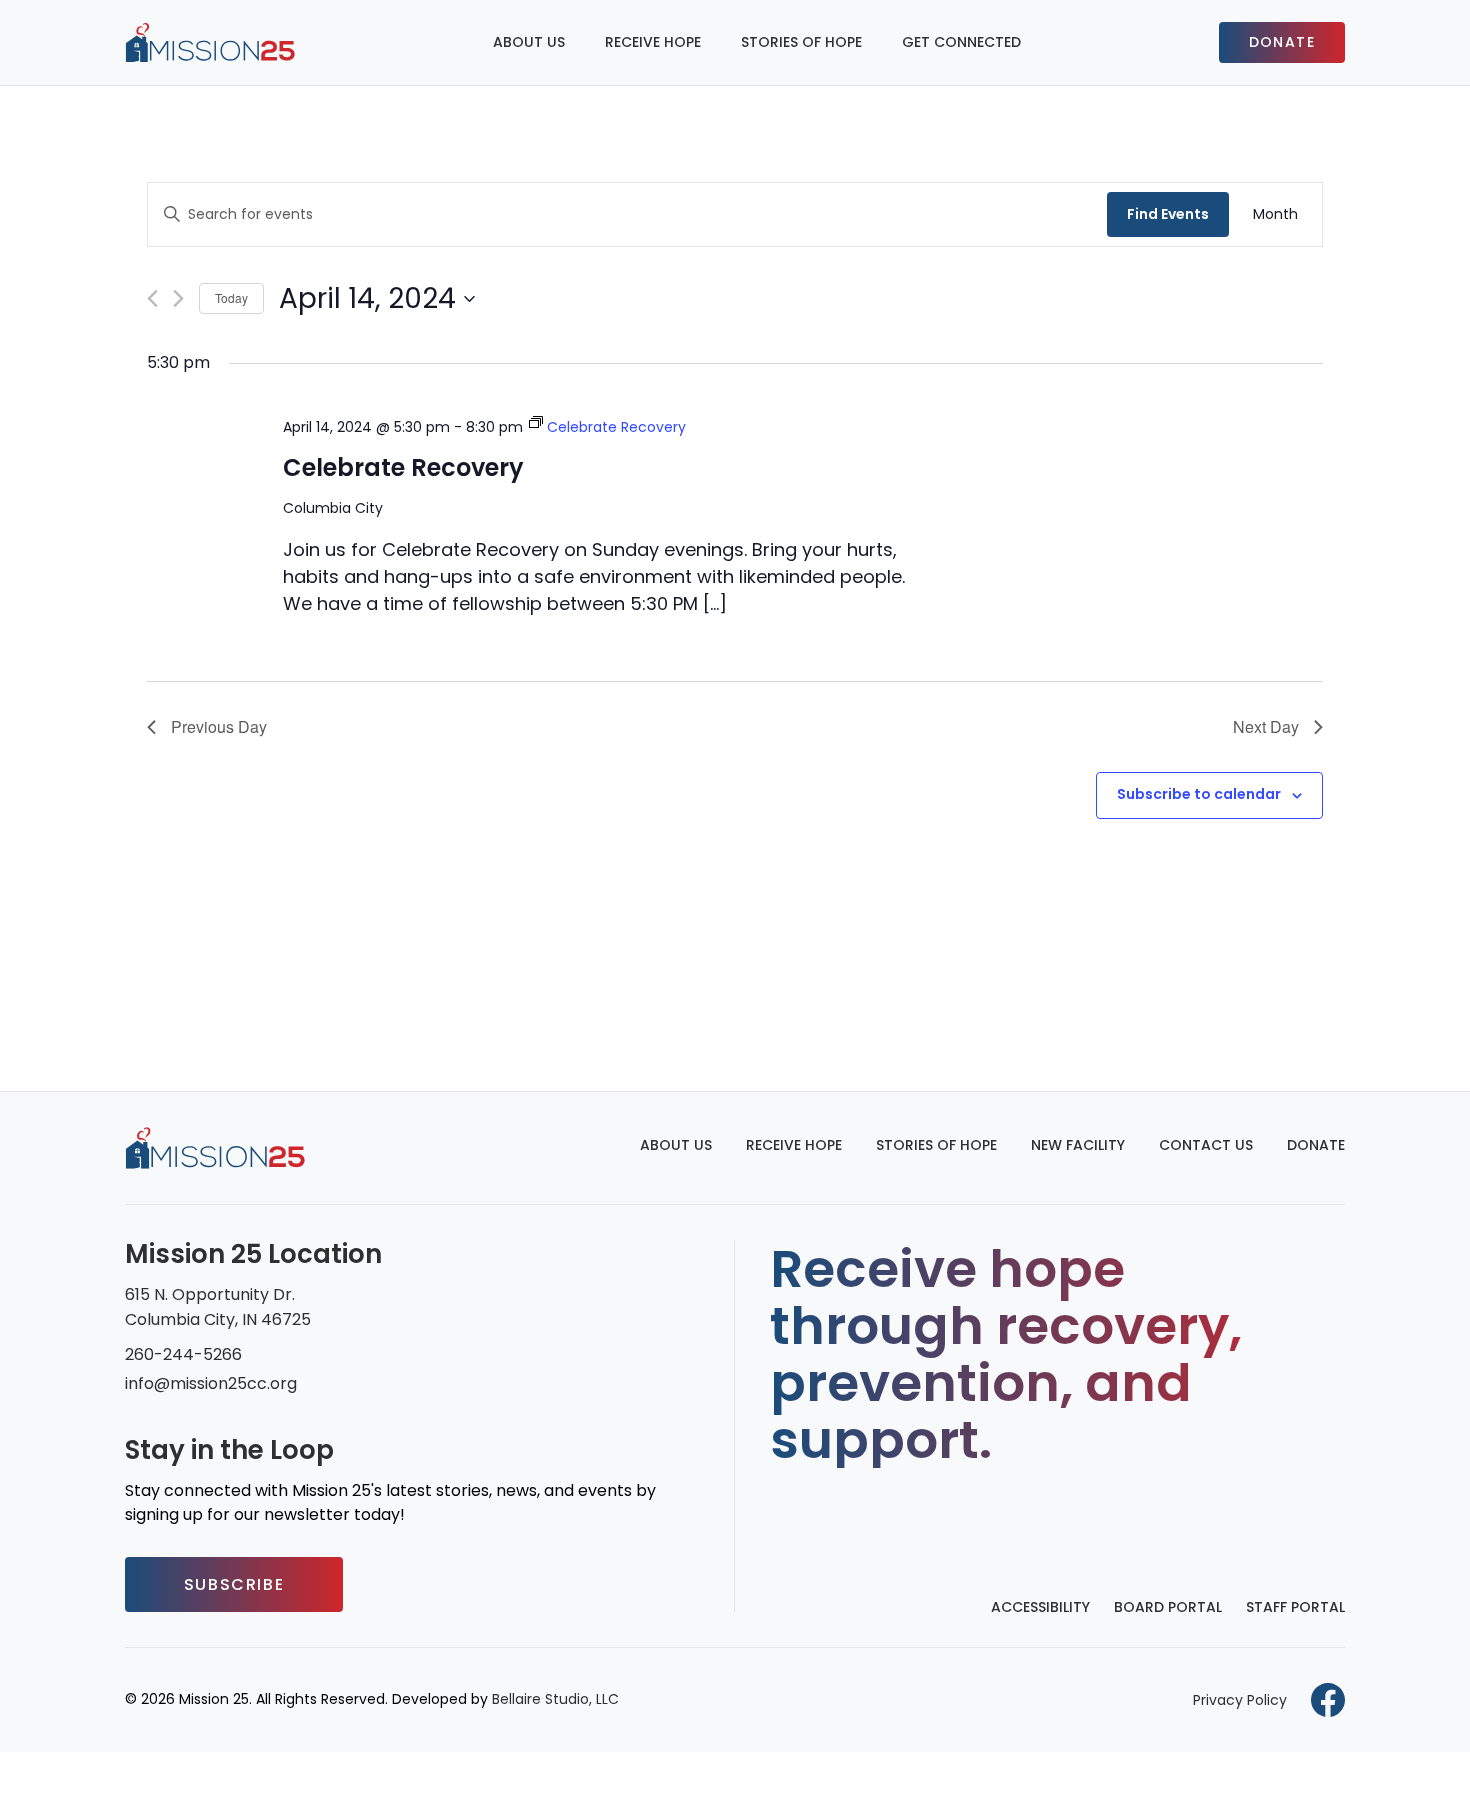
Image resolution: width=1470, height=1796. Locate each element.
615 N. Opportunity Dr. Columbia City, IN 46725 (218, 1307)
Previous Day (219, 726)
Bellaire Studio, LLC (555, 1699)
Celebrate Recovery (403, 467)
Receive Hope (653, 42)
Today (231, 297)
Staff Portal (1295, 1607)
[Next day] (178, 298)
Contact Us (1206, 1145)
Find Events (1168, 214)
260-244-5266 (183, 1354)
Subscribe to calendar (1199, 794)
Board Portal (1168, 1607)
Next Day (1266, 726)
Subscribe (234, 1584)
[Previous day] (152, 298)
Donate (1282, 42)
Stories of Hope (801, 42)
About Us (529, 42)
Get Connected (961, 42)
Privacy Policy (1240, 1700)
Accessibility (1040, 1607)
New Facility (1078, 1145)
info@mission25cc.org (211, 1383)
